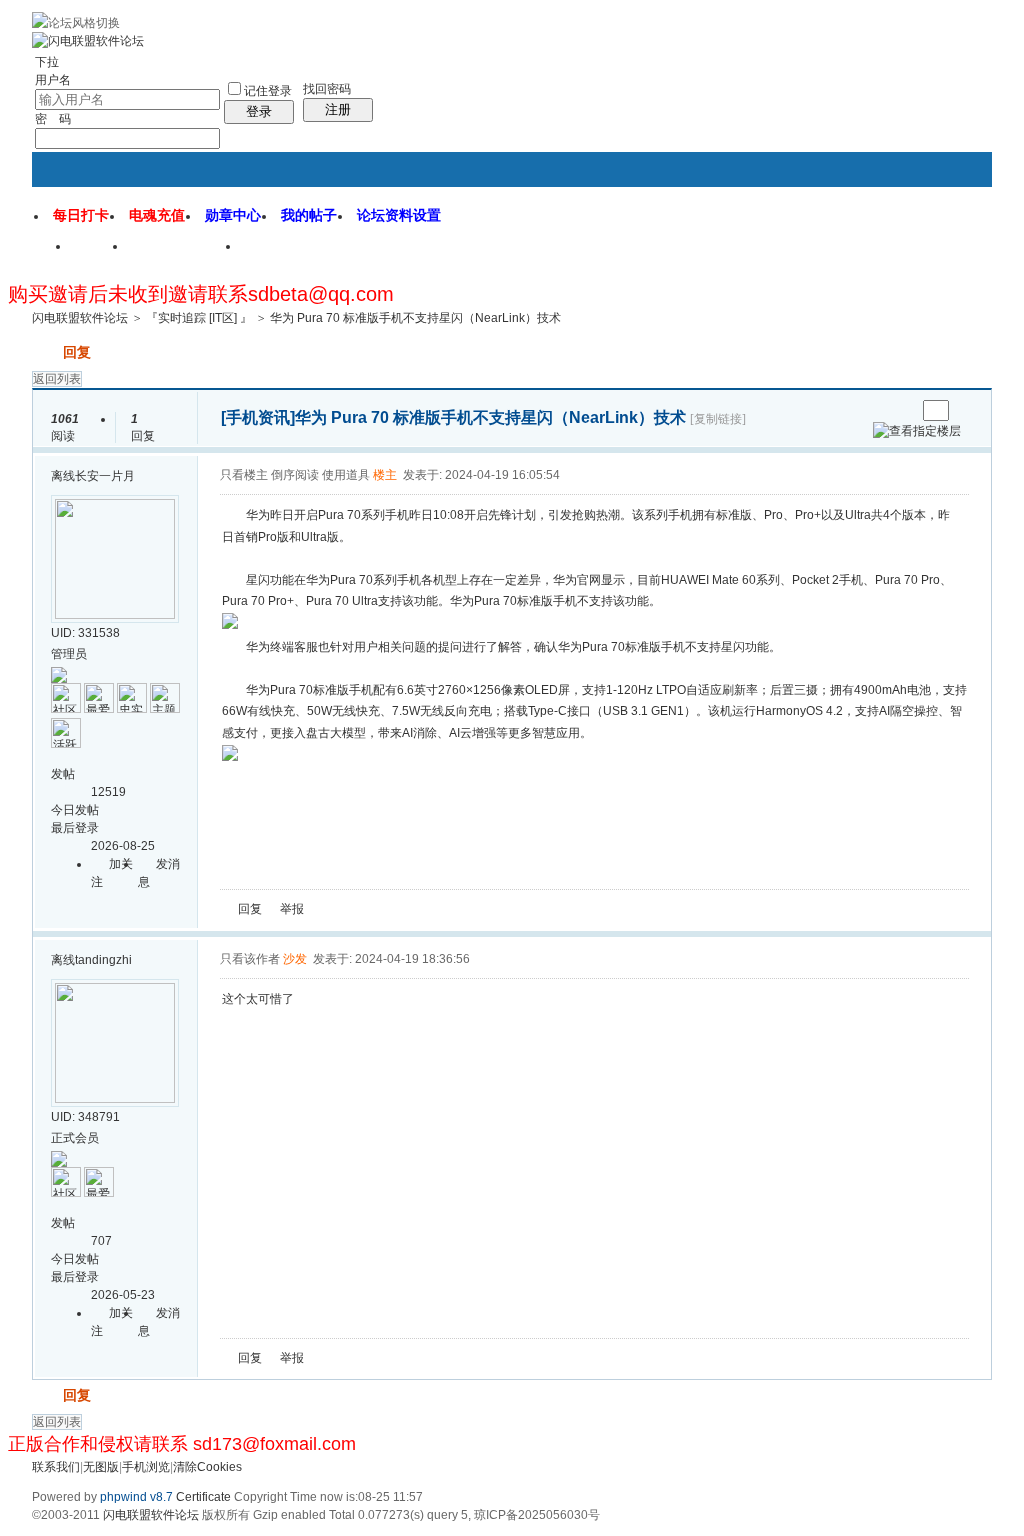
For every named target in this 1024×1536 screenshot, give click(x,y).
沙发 (295, 959)
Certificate (203, 1497)
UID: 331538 (85, 633)
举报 (292, 909)
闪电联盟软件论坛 (80, 318)
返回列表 (57, 379)
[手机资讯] (258, 417)
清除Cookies (207, 1467)
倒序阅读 (295, 475)
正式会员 (75, 1138)
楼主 (385, 475)
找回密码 (327, 89)
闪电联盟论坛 (185, 253)
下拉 (47, 62)
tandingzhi (103, 960)
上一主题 (880, 410)
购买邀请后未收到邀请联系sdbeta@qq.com (201, 294)
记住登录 (268, 91)
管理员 (69, 654)
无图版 (101, 1467)
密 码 (53, 119)
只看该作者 (250, 959)
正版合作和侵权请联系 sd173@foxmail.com (182, 1444)
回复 (77, 352)
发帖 (46, 352)
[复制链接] (718, 419)
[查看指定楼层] (917, 431)
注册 (338, 109)
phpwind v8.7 (136, 1497)
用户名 (53, 80)
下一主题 (900, 410)
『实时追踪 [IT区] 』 (199, 318)
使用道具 (346, 475)
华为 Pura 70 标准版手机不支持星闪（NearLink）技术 (415, 318)
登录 (259, 111)
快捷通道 (939, 238)
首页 (100, 253)
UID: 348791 (85, 1117)
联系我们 (56, 1467)
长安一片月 (105, 476)
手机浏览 (146, 1467)
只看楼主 (244, 475)
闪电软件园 (291, 253)
